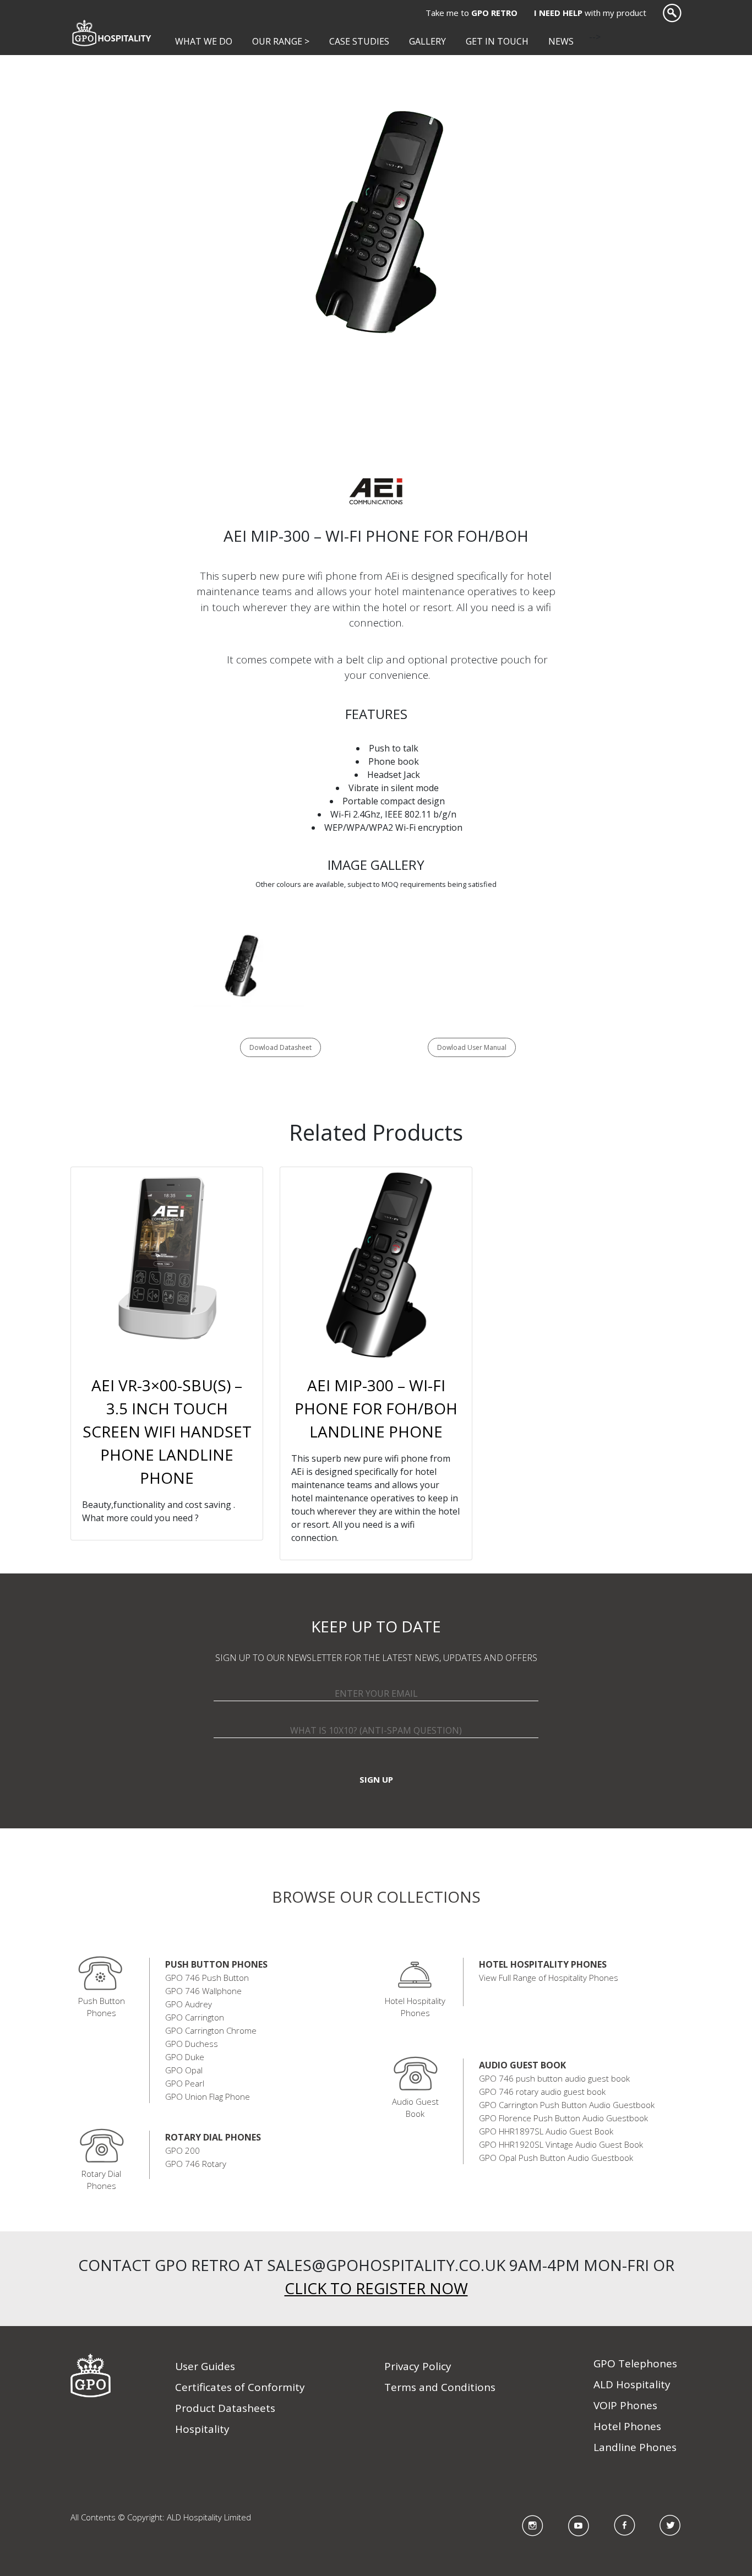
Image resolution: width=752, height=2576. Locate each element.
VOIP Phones (625, 2405)
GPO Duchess (192, 2044)
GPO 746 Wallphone (203, 1991)
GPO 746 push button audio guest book (554, 2078)
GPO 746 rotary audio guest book (542, 2092)
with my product (590, 13)
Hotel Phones (627, 2426)
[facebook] (625, 2525)
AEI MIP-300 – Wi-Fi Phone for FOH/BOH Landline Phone (376, 1408)
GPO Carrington (195, 2017)
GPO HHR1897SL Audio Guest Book (546, 2131)
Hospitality (202, 2429)
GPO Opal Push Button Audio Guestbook (556, 2158)
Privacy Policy (418, 2366)
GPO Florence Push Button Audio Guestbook (563, 2118)
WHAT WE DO (206, 41)
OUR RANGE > (281, 41)
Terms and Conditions (440, 2387)
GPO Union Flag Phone (208, 2096)
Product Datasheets (225, 2408)
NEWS (561, 41)
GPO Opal (184, 2070)
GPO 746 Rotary (196, 2164)
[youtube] (579, 2525)
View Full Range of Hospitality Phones (549, 1978)
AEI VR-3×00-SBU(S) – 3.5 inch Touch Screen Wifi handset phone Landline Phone (167, 1431)
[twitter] (671, 2525)
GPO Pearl (185, 2083)
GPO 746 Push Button (207, 1978)
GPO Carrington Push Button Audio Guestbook (567, 2105)
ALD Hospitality (632, 2384)
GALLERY (427, 41)
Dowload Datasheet (280, 1047)
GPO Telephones (635, 2363)
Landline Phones (635, 2447)
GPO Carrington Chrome (211, 2030)
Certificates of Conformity (240, 2387)
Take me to (472, 13)
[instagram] (533, 2525)
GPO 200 (182, 2150)
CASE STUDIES (359, 41)
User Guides (205, 2366)
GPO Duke (185, 2057)
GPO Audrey (189, 2004)
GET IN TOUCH (497, 41)
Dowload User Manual (472, 1047)
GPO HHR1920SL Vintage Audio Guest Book (561, 2144)
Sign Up (376, 1779)
